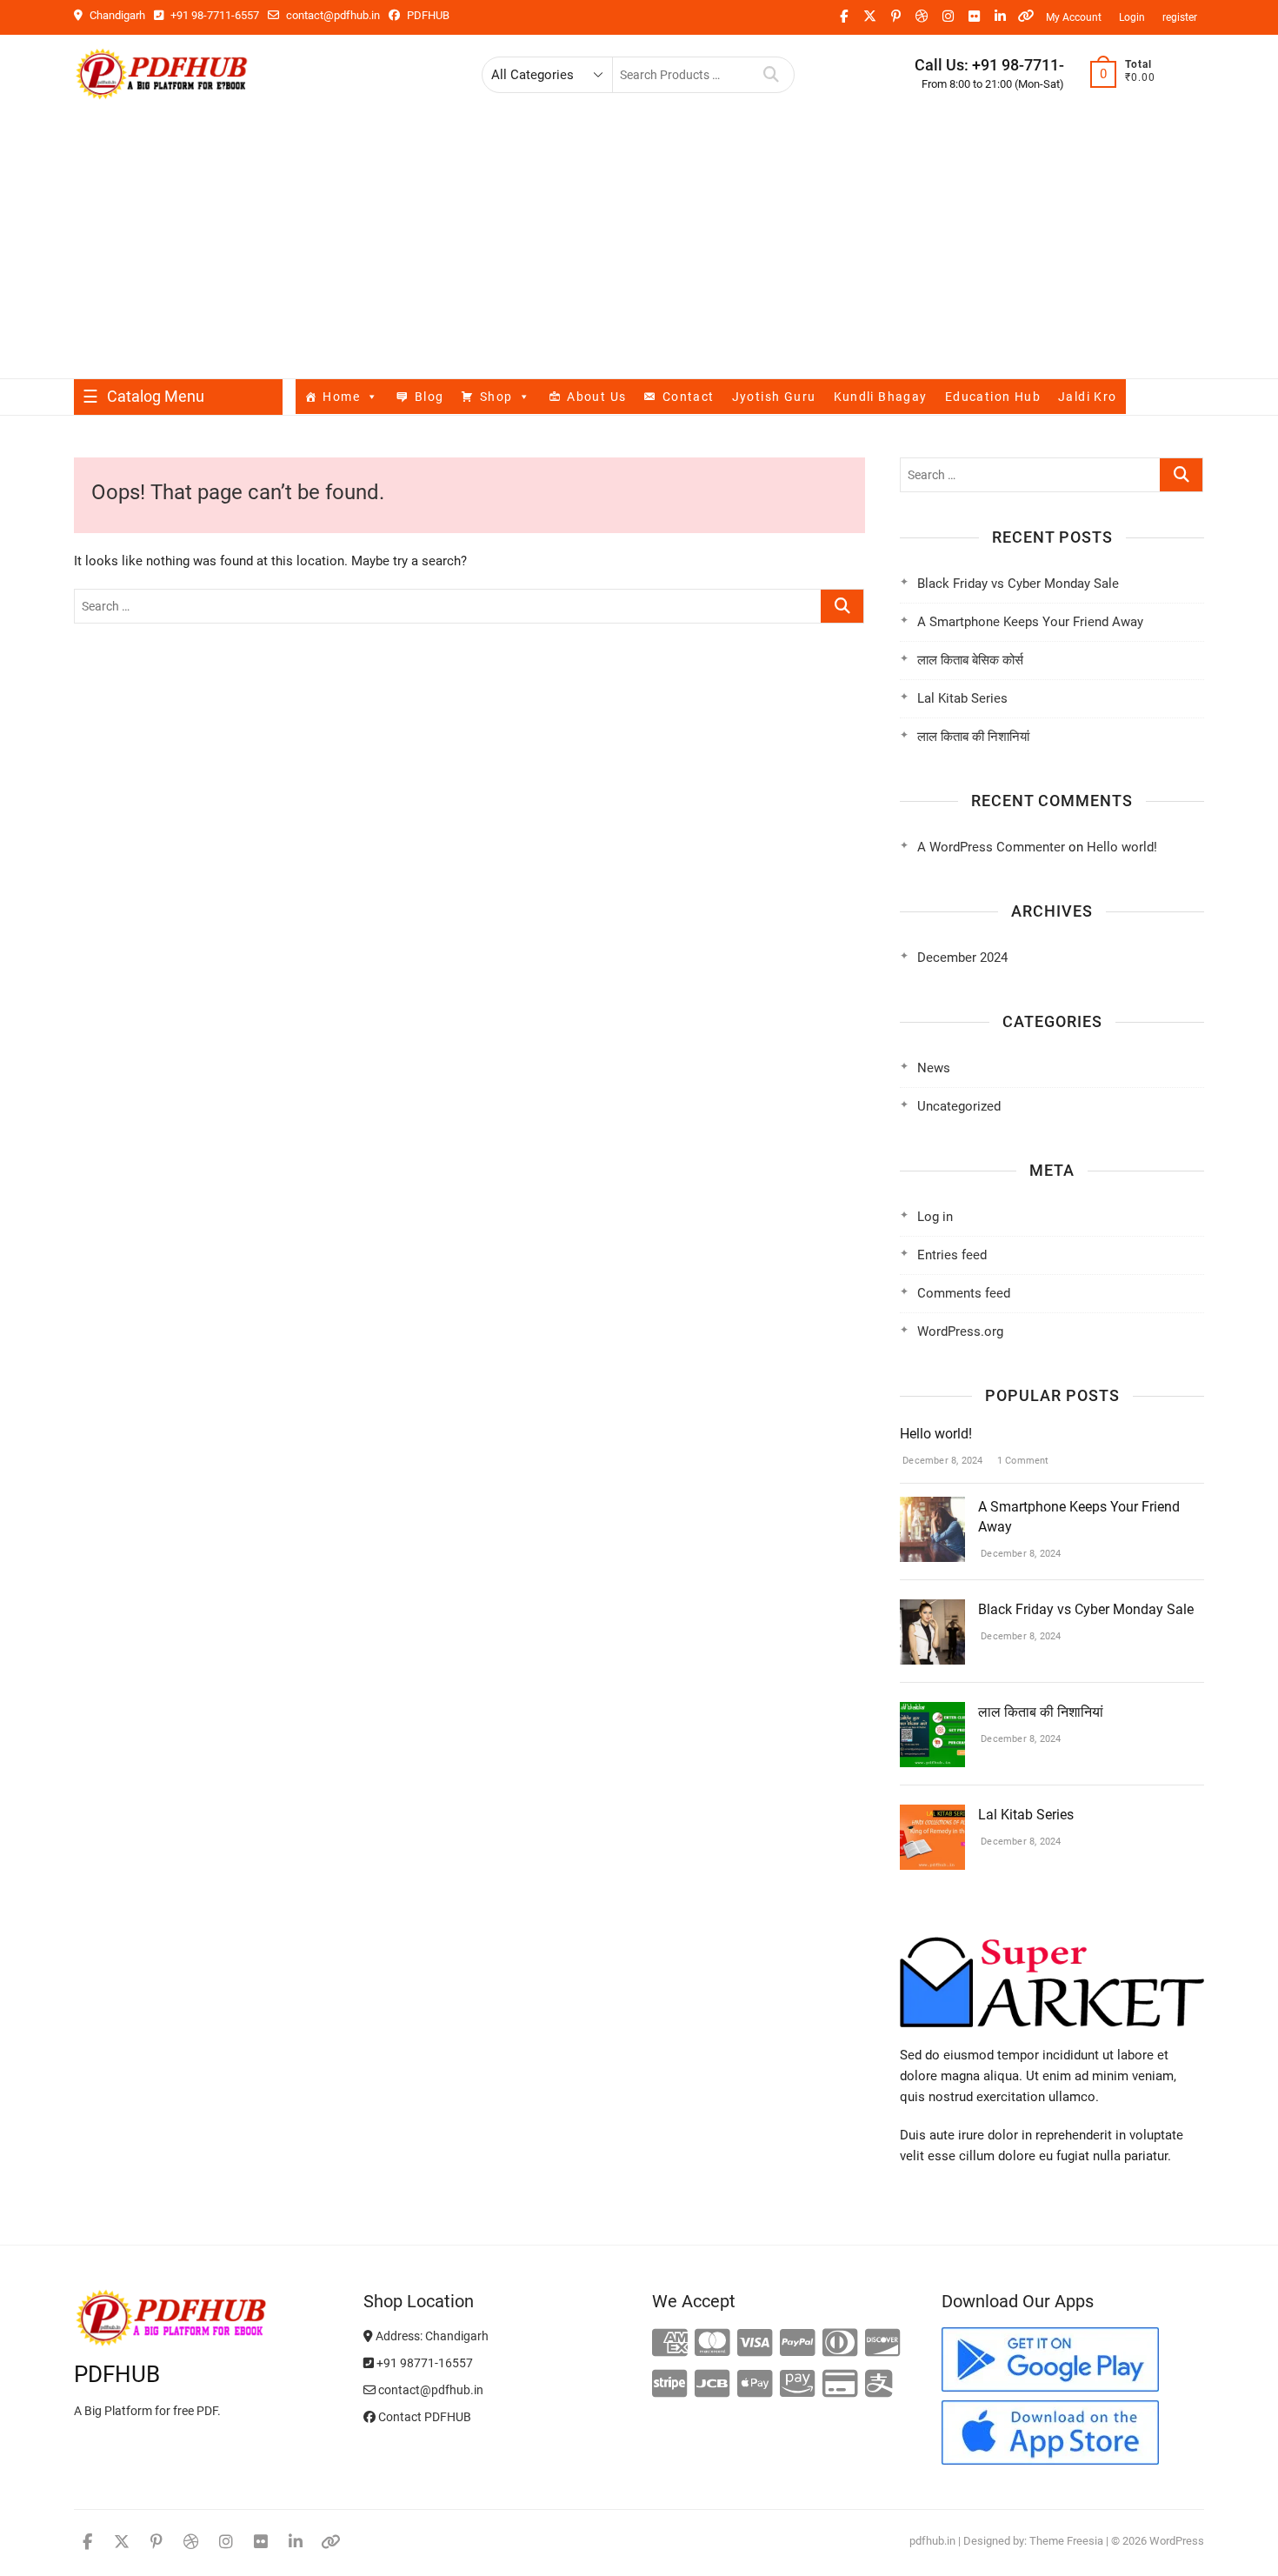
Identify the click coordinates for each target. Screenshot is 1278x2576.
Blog (429, 397)
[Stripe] (670, 2385)
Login (1132, 17)
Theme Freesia (1066, 2541)
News (934, 1068)
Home (341, 397)
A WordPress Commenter (991, 847)
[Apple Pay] (755, 2385)
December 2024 (962, 958)
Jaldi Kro (1088, 397)
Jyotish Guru (774, 397)
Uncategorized (959, 1106)
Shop (496, 397)
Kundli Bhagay (881, 397)
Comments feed (964, 1293)
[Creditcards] (840, 2385)
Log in (935, 1217)
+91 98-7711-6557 (213, 15)
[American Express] (670, 2344)
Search (772, 75)
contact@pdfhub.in (332, 15)
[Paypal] (798, 2344)
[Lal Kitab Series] (932, 1815)
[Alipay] (879, 2385)
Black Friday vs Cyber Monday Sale (1018, 584)
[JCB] (712, 2385)
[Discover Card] (883, 2344)
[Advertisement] (639, 248)
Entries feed (952, 1255)
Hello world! (1122, 847)
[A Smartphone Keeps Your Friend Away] (932, 1507)
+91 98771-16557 (423, 2363)
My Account (1074, 17)
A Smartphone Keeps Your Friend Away (1030, 622)
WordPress (1177, 2541)
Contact (689, 397)
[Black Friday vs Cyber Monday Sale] (932, 1610)
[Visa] (755, 2344)
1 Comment (1022, 1461)
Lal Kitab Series (962, 698)
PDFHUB (427, 15)
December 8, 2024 (941, 1461)
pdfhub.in (932, 2541)
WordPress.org (960, 1331)
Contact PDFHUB (423, 2417)
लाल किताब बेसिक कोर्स (970, 660)
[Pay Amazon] (798, 2385)
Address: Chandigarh (431, 2336)
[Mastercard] (712, 2344)
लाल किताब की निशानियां (973, 737)
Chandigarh (116, 15)
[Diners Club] (840, 2344)
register (1180, 17)
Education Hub (993, 397)
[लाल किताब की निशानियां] (932, 1712)
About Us (596, 397)
